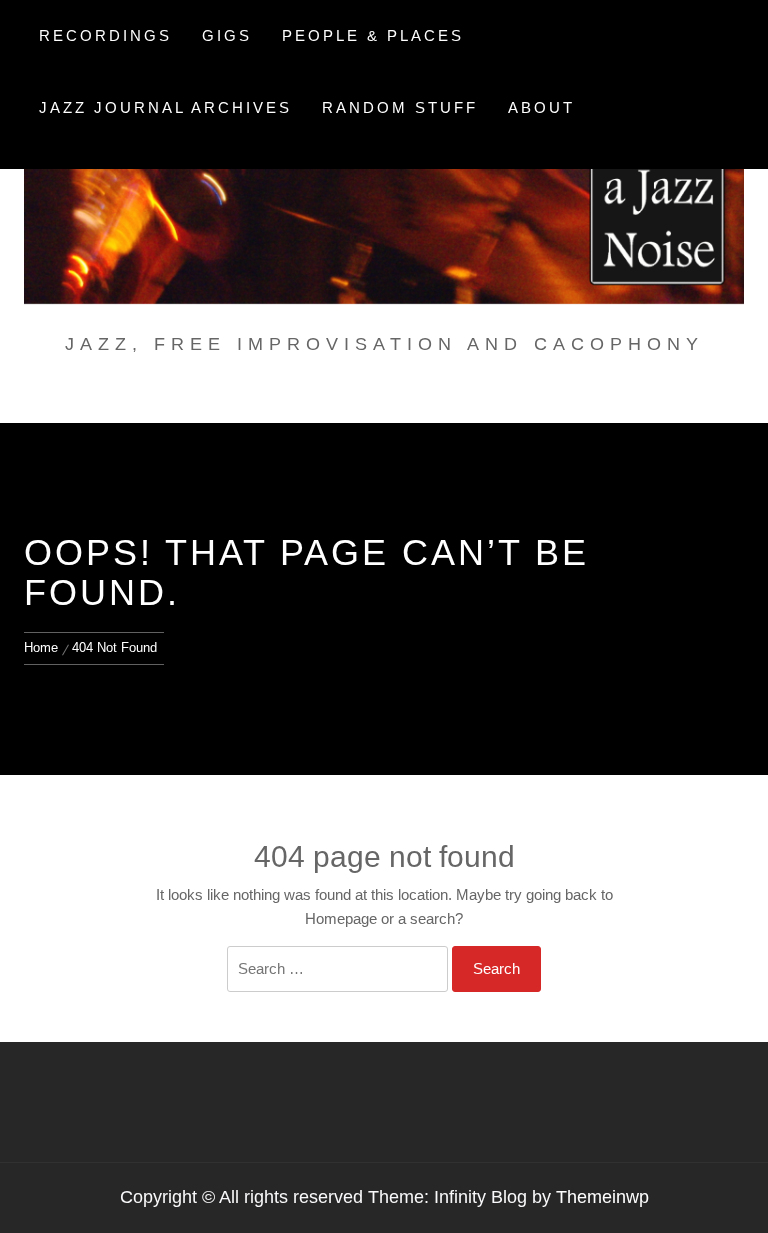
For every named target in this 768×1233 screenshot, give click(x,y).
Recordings (105, 35)
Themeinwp (602, 1197)
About (541, 107)
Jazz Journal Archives (165, 107)
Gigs (227, 35)
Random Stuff (400, 107)
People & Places (373, 35)
